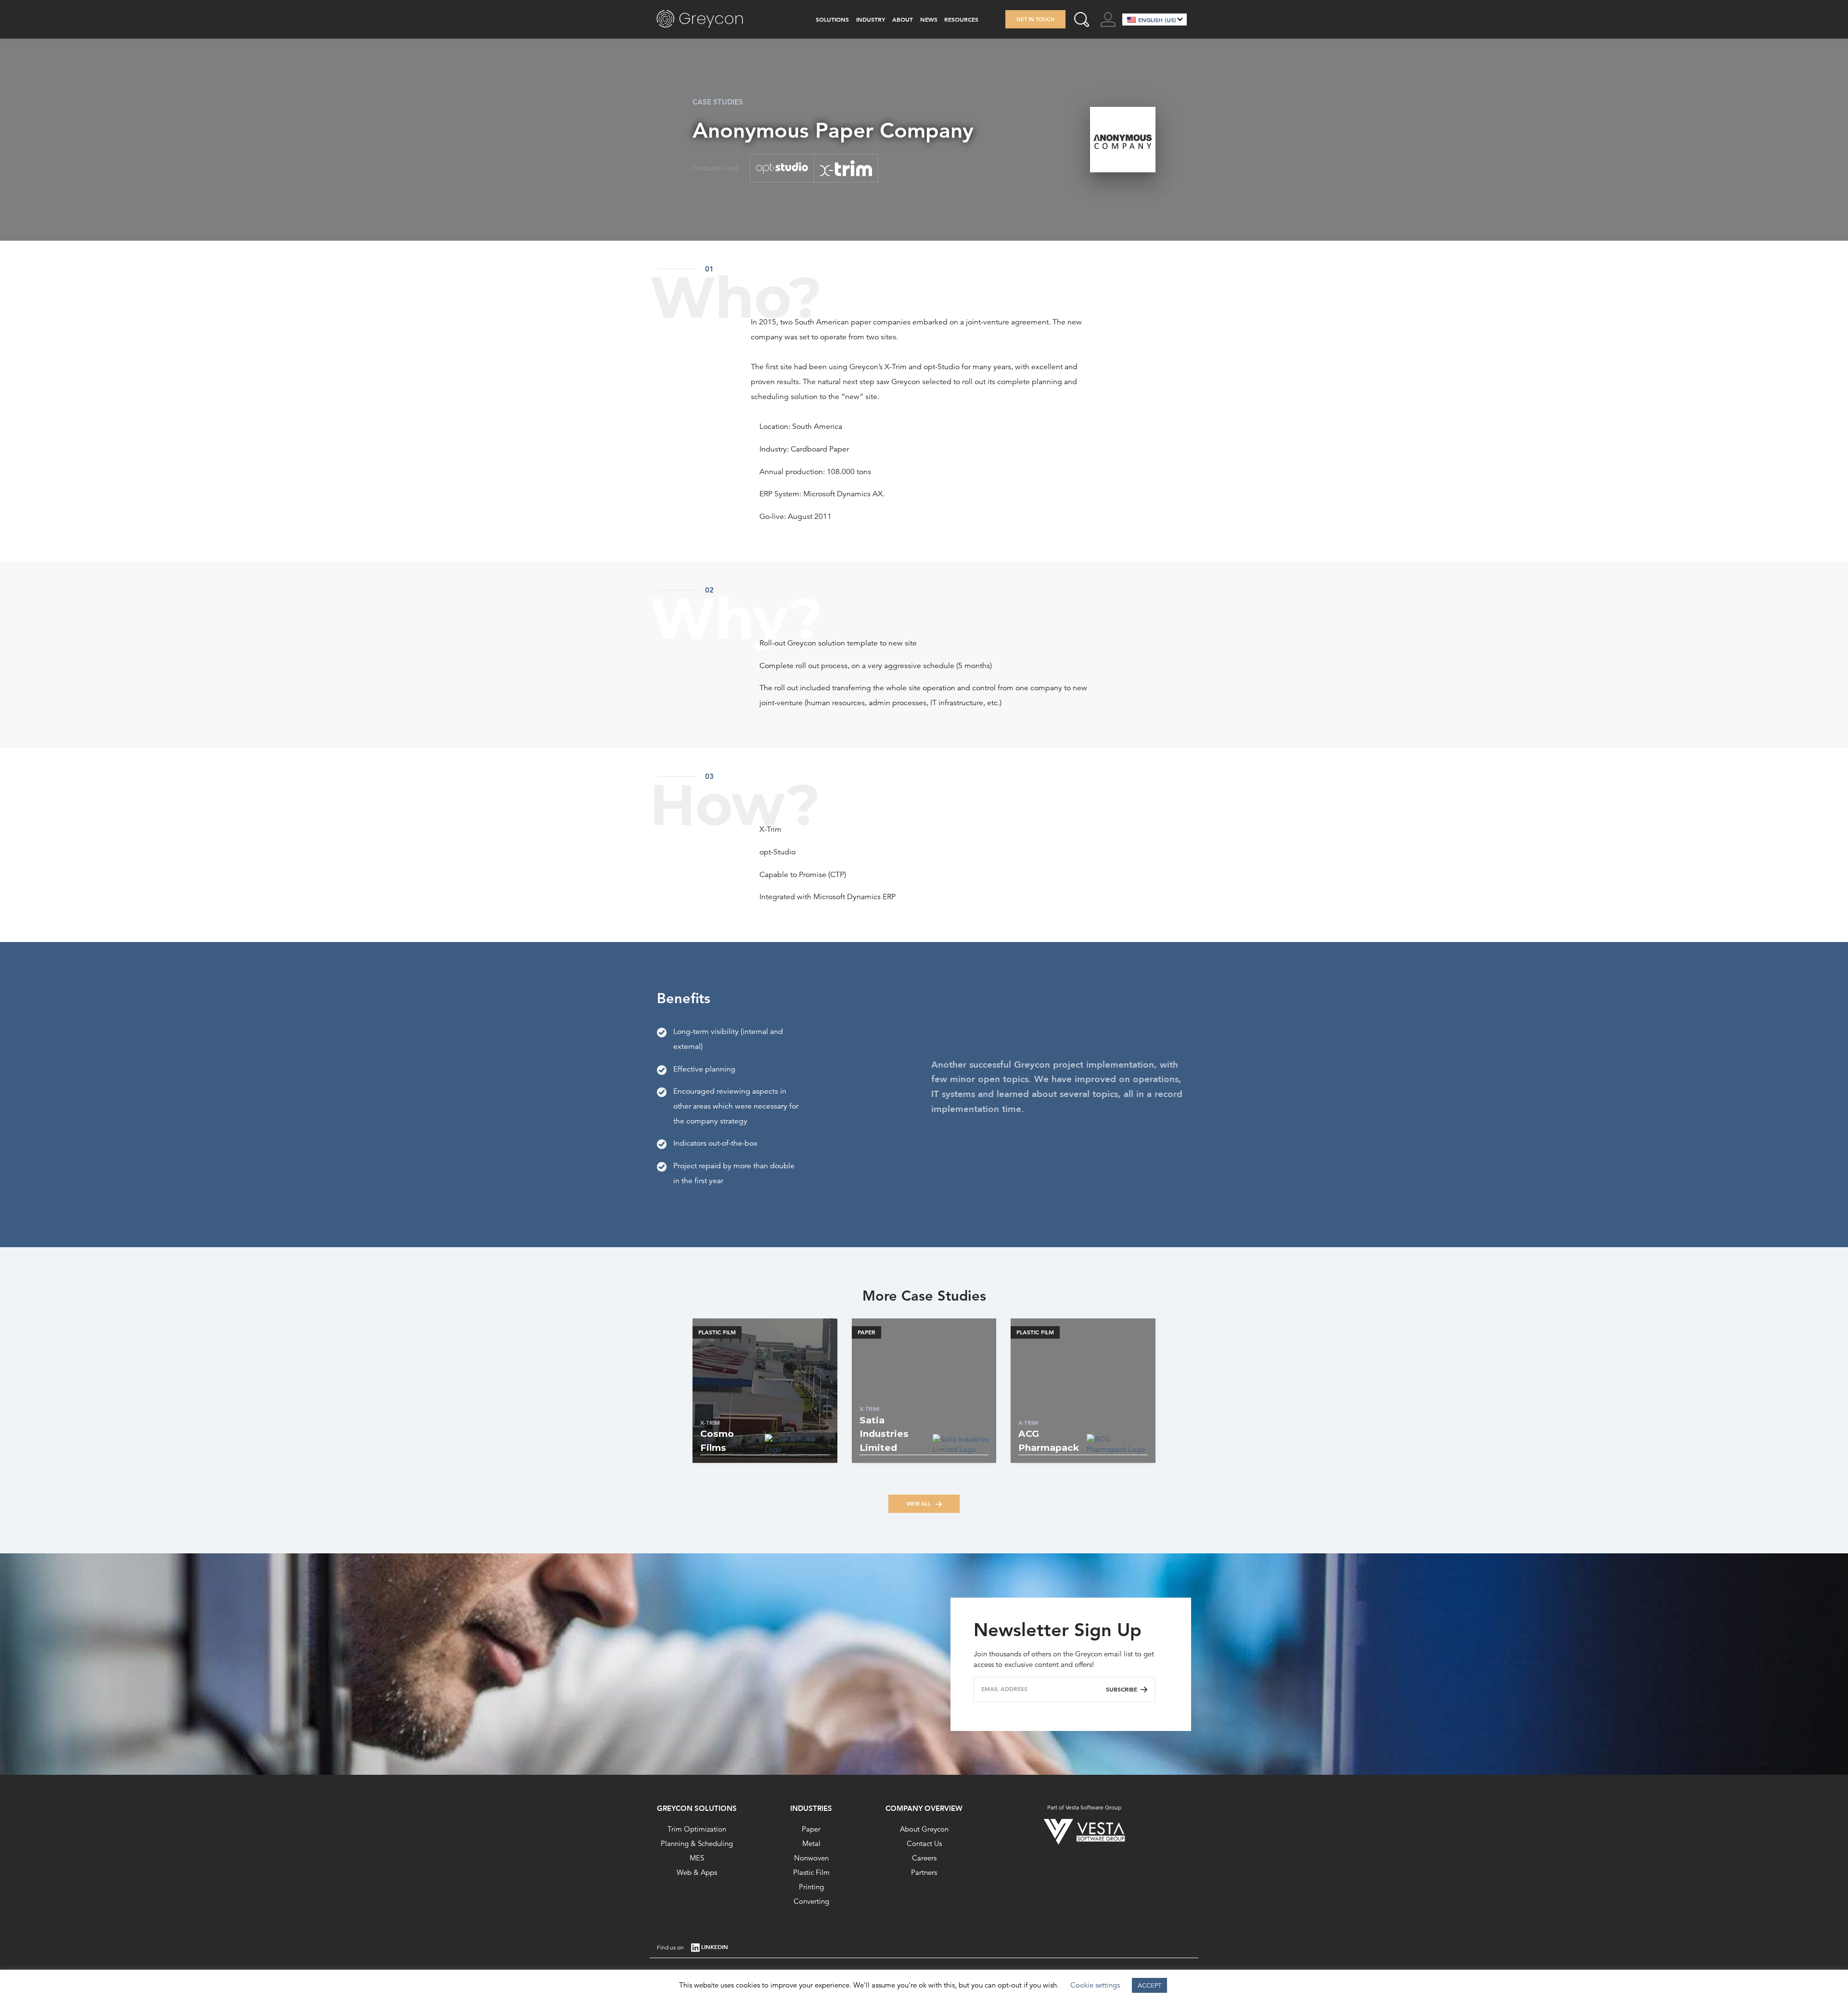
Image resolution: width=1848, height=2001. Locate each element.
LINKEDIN (715, 1947)
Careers (924, 1858)
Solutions (832, 19)
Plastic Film (811, 1872)
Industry (871, 19)
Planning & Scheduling (697, 1843)
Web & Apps (697, 1872)
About (903, 19)
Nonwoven (811, 1858)
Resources (961, 19)
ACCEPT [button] (1149, 1985)
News (929, 19)
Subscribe (1122, 1689)
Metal (811, 1843)
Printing (811, 1887)
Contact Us (924, 1843)
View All (919, 1504)
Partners (924, 1872)
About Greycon (924, 1829)
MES (697, 1858)
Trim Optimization (697, 1829)
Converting (811, 1901)
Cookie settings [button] (1095, 1985)
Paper (811, 1829)
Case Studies (718, 102)
